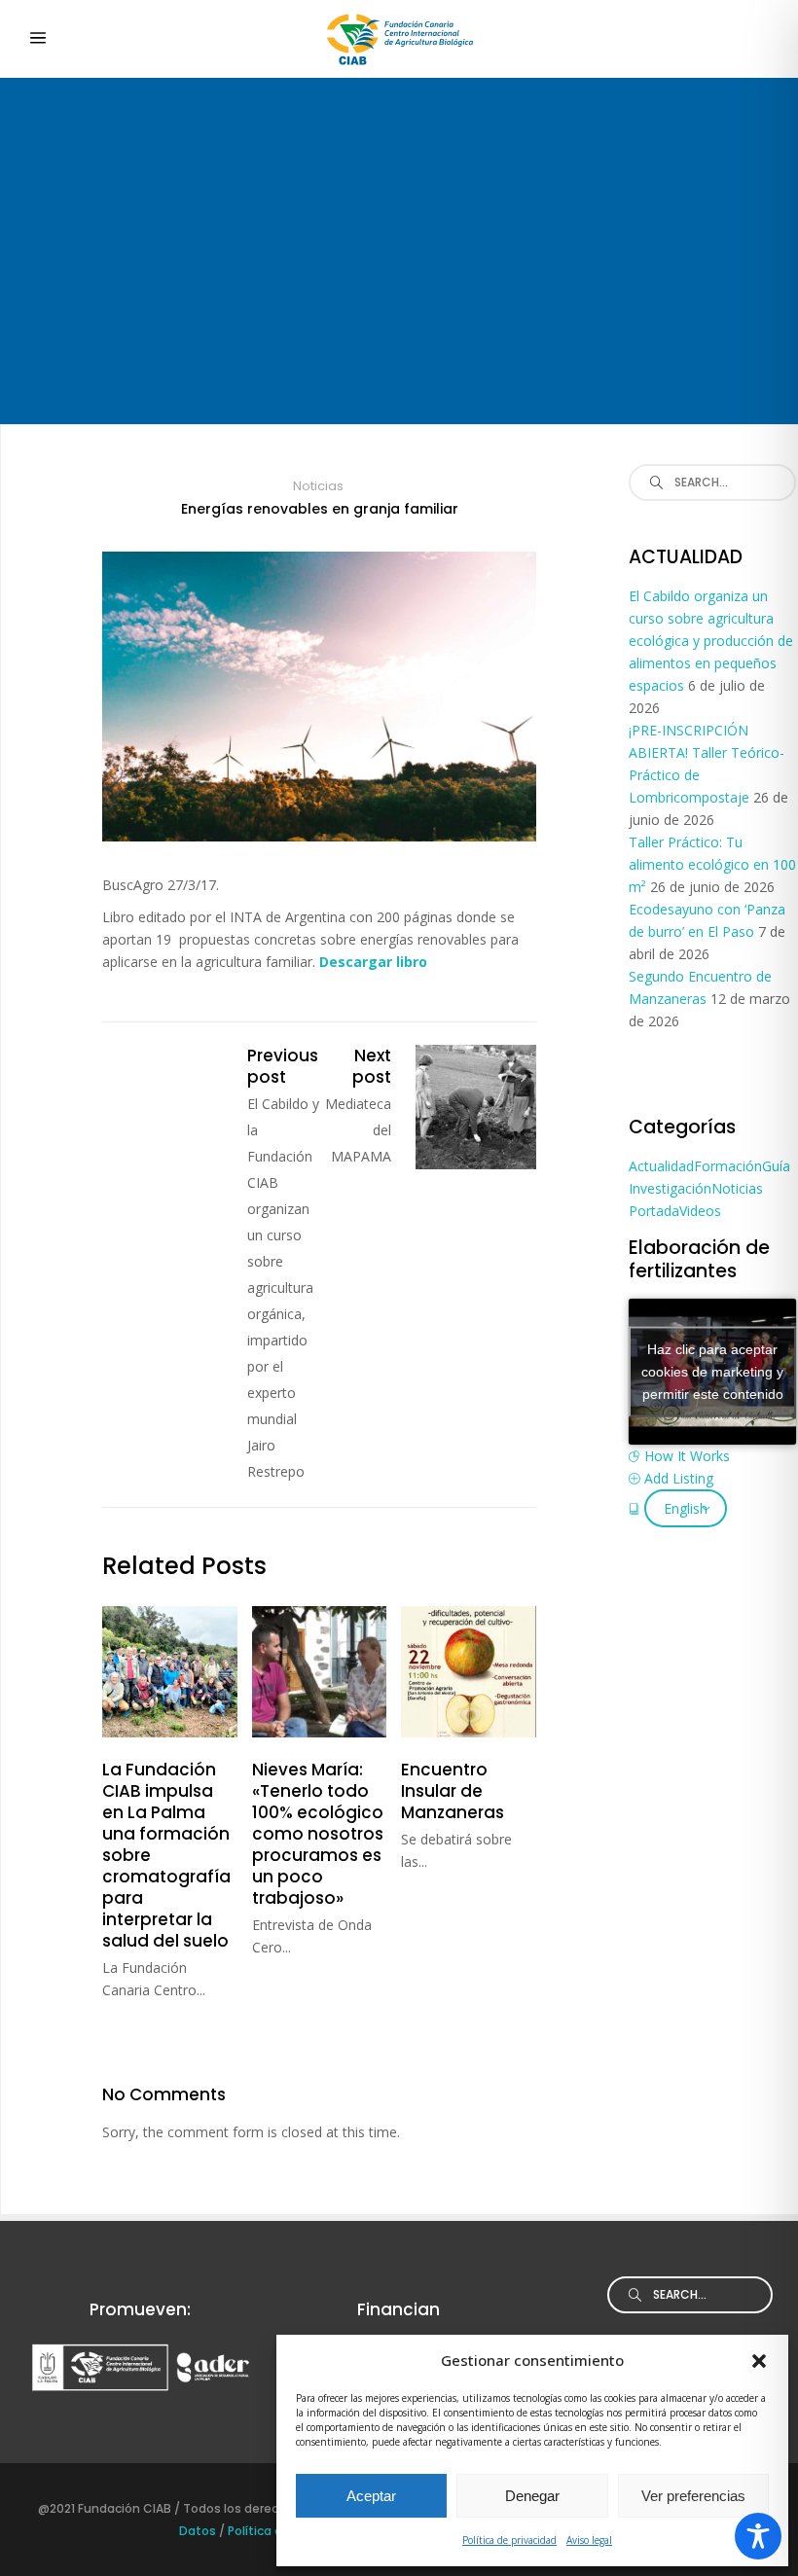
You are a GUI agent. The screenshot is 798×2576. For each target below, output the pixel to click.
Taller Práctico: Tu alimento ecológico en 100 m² (712, 864)
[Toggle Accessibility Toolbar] (758, 2536)
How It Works (687, 1456)
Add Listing (679, 1478)
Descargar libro (375, 962)
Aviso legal (589, 2540)
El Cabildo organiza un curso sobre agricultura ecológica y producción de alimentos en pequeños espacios (711, 641)
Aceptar (371, 2496)
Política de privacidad (509, 2540)
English (686, 1508)
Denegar (532, 2496)
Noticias (318, 486)
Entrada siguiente (476, 1107)
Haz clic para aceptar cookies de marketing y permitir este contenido (712, 1372)
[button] (759, 2361)
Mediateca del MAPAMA (358, 1130)
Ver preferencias (693, 2496)
